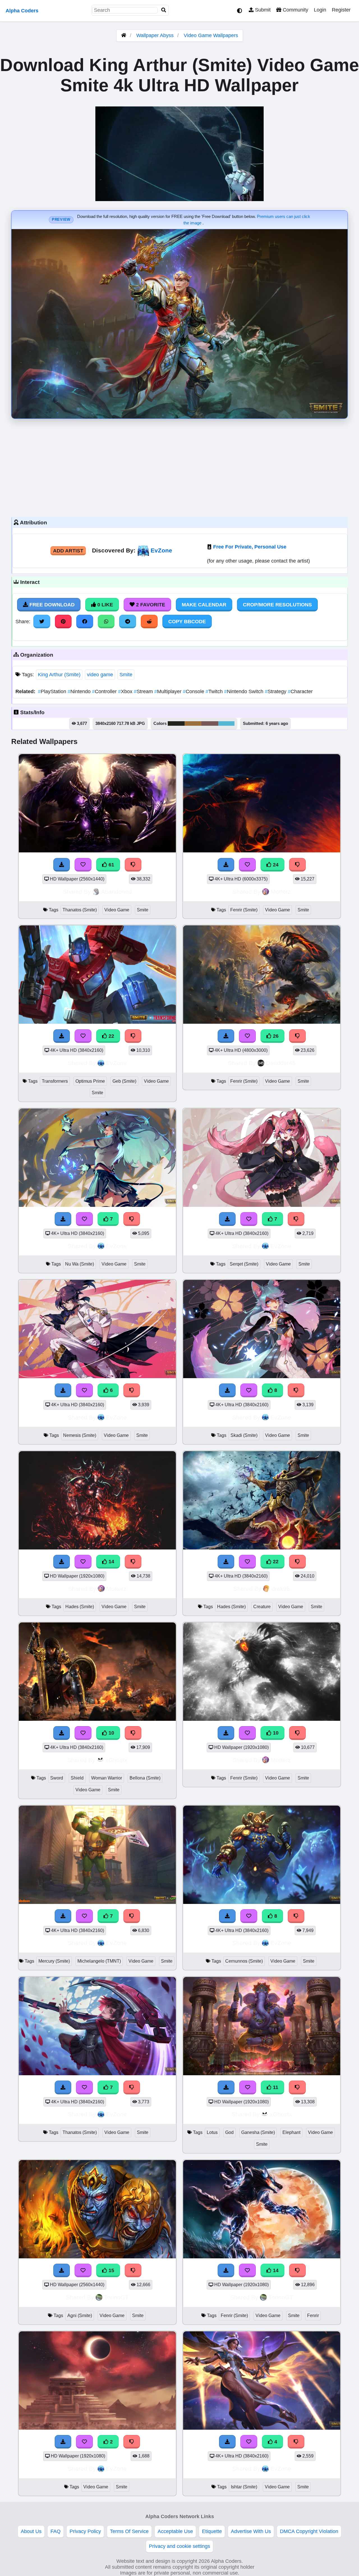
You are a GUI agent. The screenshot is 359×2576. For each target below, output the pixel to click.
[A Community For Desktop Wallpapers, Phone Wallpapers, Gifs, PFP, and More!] (124, 35)
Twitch (215, 691)
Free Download (51, 605)
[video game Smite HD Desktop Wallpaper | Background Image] (97, 2428)
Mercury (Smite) (54, 1961)
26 (275, 1036)
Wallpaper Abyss (155, 35)
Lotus (212, 2132)
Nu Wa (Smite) (80, 1264)
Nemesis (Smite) (80, 1435)
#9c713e (193, 723)
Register (341, 10)
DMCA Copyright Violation (309, 2531)
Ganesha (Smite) (258, 2132)
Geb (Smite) (124, 1081)
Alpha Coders (22, 11)
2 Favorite (150, 605)
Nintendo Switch (244, 691)
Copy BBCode (187, 622)
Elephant (291, 2132)
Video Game (117, 910)
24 (275, 865)
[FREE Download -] (63, 2442)
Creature (262, 1607)
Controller (105, 691)
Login (320, 10)
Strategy (276, 691)
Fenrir (313, 2316)
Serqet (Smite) (244, 1264)
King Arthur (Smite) (59, 675)
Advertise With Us (251, 2531)
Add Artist (68, 551)
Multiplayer (169, 691)
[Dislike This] (132, 2442)
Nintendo (80, 691)
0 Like (104, 605)
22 (111, 1036)
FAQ (56, 2531)
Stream (144, 691)
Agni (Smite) (80, 2316)
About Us (31, 2531)
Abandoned (116, 892)
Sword (57, 1778)
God (229, 2132)
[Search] (164, 10)
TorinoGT (116, 2297)
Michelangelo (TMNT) (99, 1961)
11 (275, 2087)
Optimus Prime (90, 1081)
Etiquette (212, 2531)
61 (111, 865)
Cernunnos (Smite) (244, 1961)
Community (295, 10)
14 (111, 1562)
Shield (77, 1778)
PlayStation (53, 691)
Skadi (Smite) (244, 1435)
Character (300, 691)
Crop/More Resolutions (277, 605)
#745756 (210, 723)
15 (111, 2270)
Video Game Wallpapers (211, 35)
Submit (262, 10)
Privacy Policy (85, 2531)
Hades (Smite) (80, 1607)
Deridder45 (281, 1063)
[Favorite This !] (84, 2442)
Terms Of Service (129, 2531)
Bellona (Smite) (145, 1778)
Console (194, 691)
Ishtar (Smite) (244, 2487)
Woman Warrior (107, 1778)
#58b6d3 (226, 723)
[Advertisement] (179, 466)
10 (111, 1733)
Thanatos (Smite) (80, 910)
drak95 (281, 1589)
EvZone (161, 550)
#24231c (176, 723)
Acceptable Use (175, 2531)
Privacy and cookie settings (179, 2546)
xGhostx (117, 1760)
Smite (126, 675)
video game (100, 675)
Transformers (55, 1081)
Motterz (281, 892)
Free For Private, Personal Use (250, 547)
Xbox (126, 691)
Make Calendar (204, 605)
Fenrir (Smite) (244, 910)
